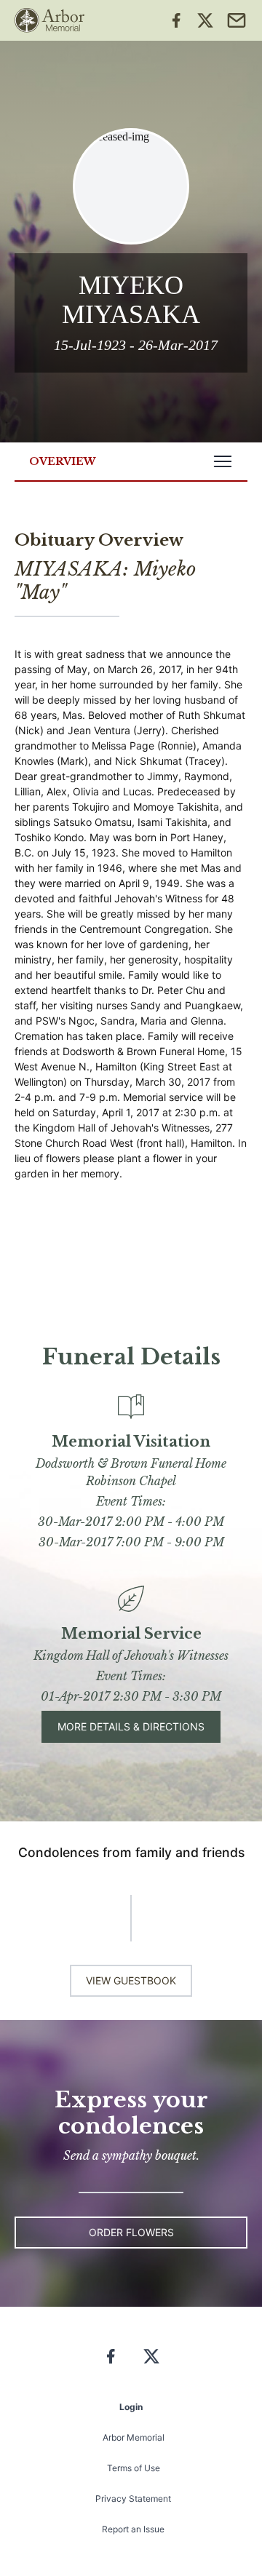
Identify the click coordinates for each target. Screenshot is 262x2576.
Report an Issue (133, 2529)
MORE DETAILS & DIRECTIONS (131, 1726)
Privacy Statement (133, 2499)
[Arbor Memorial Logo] (49, 20)
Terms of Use (134, 2468)
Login (131, 2407)
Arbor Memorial (134, 2437)
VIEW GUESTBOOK (131, 1980)
